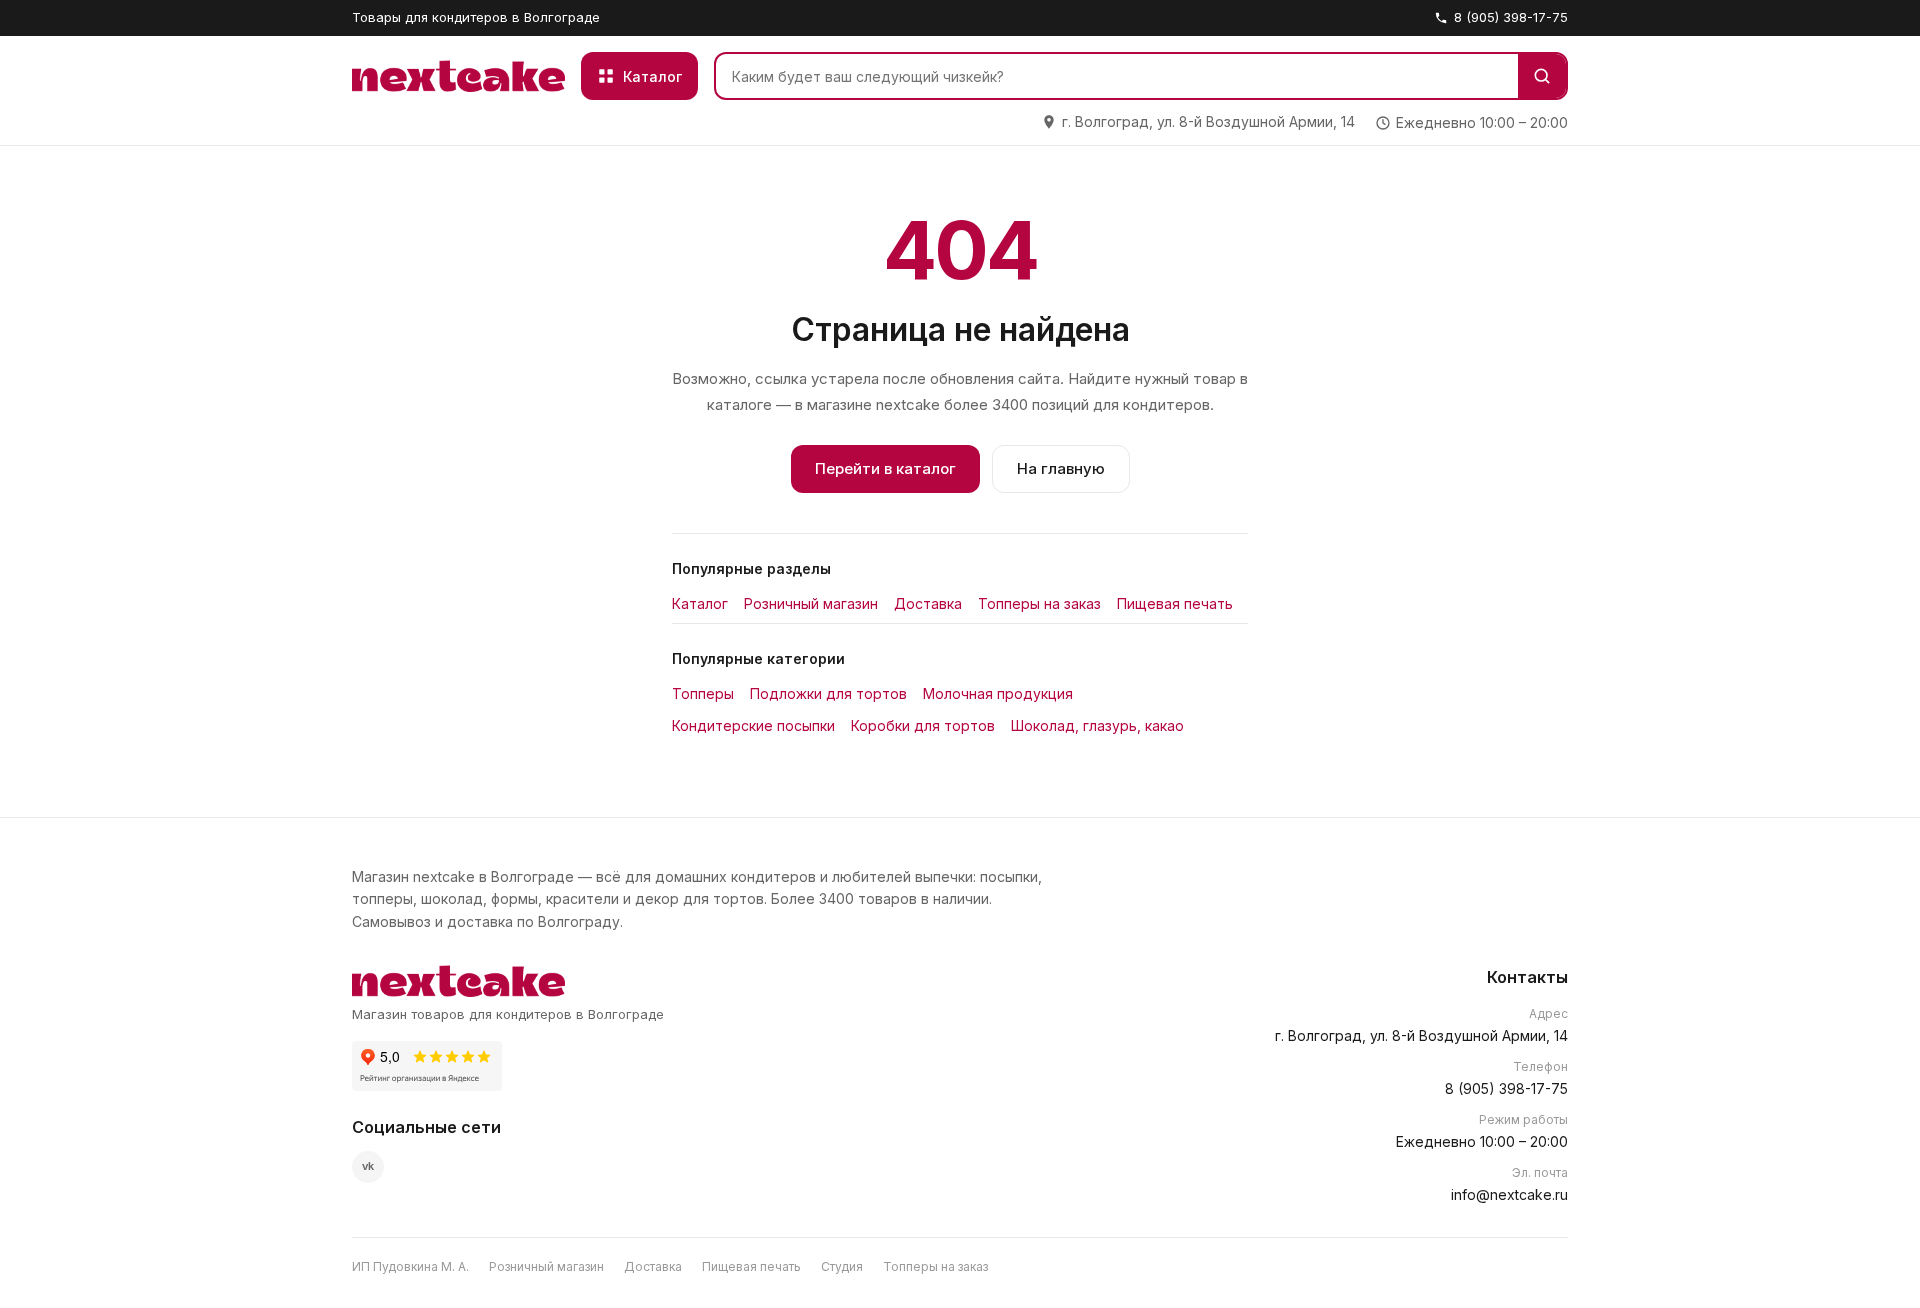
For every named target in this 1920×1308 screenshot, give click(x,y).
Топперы (703, 693)
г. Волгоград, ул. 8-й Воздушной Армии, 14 (1421, 1035)
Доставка (928, 603)
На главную (1061, 468)
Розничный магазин (811, 603)
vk (368, 1166)
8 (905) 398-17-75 (1511, 17)
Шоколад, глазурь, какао (1097, 725)
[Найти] (1542, 76)
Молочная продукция (998, 693)
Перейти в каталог (885, 468)
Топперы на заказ (1039, 603)
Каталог (700, 603)
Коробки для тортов (923, 725)
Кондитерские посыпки (753, 725)
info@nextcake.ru (1509, 1194)
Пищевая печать (1175, 603)
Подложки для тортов (828, 693)
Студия (842, 1266)
